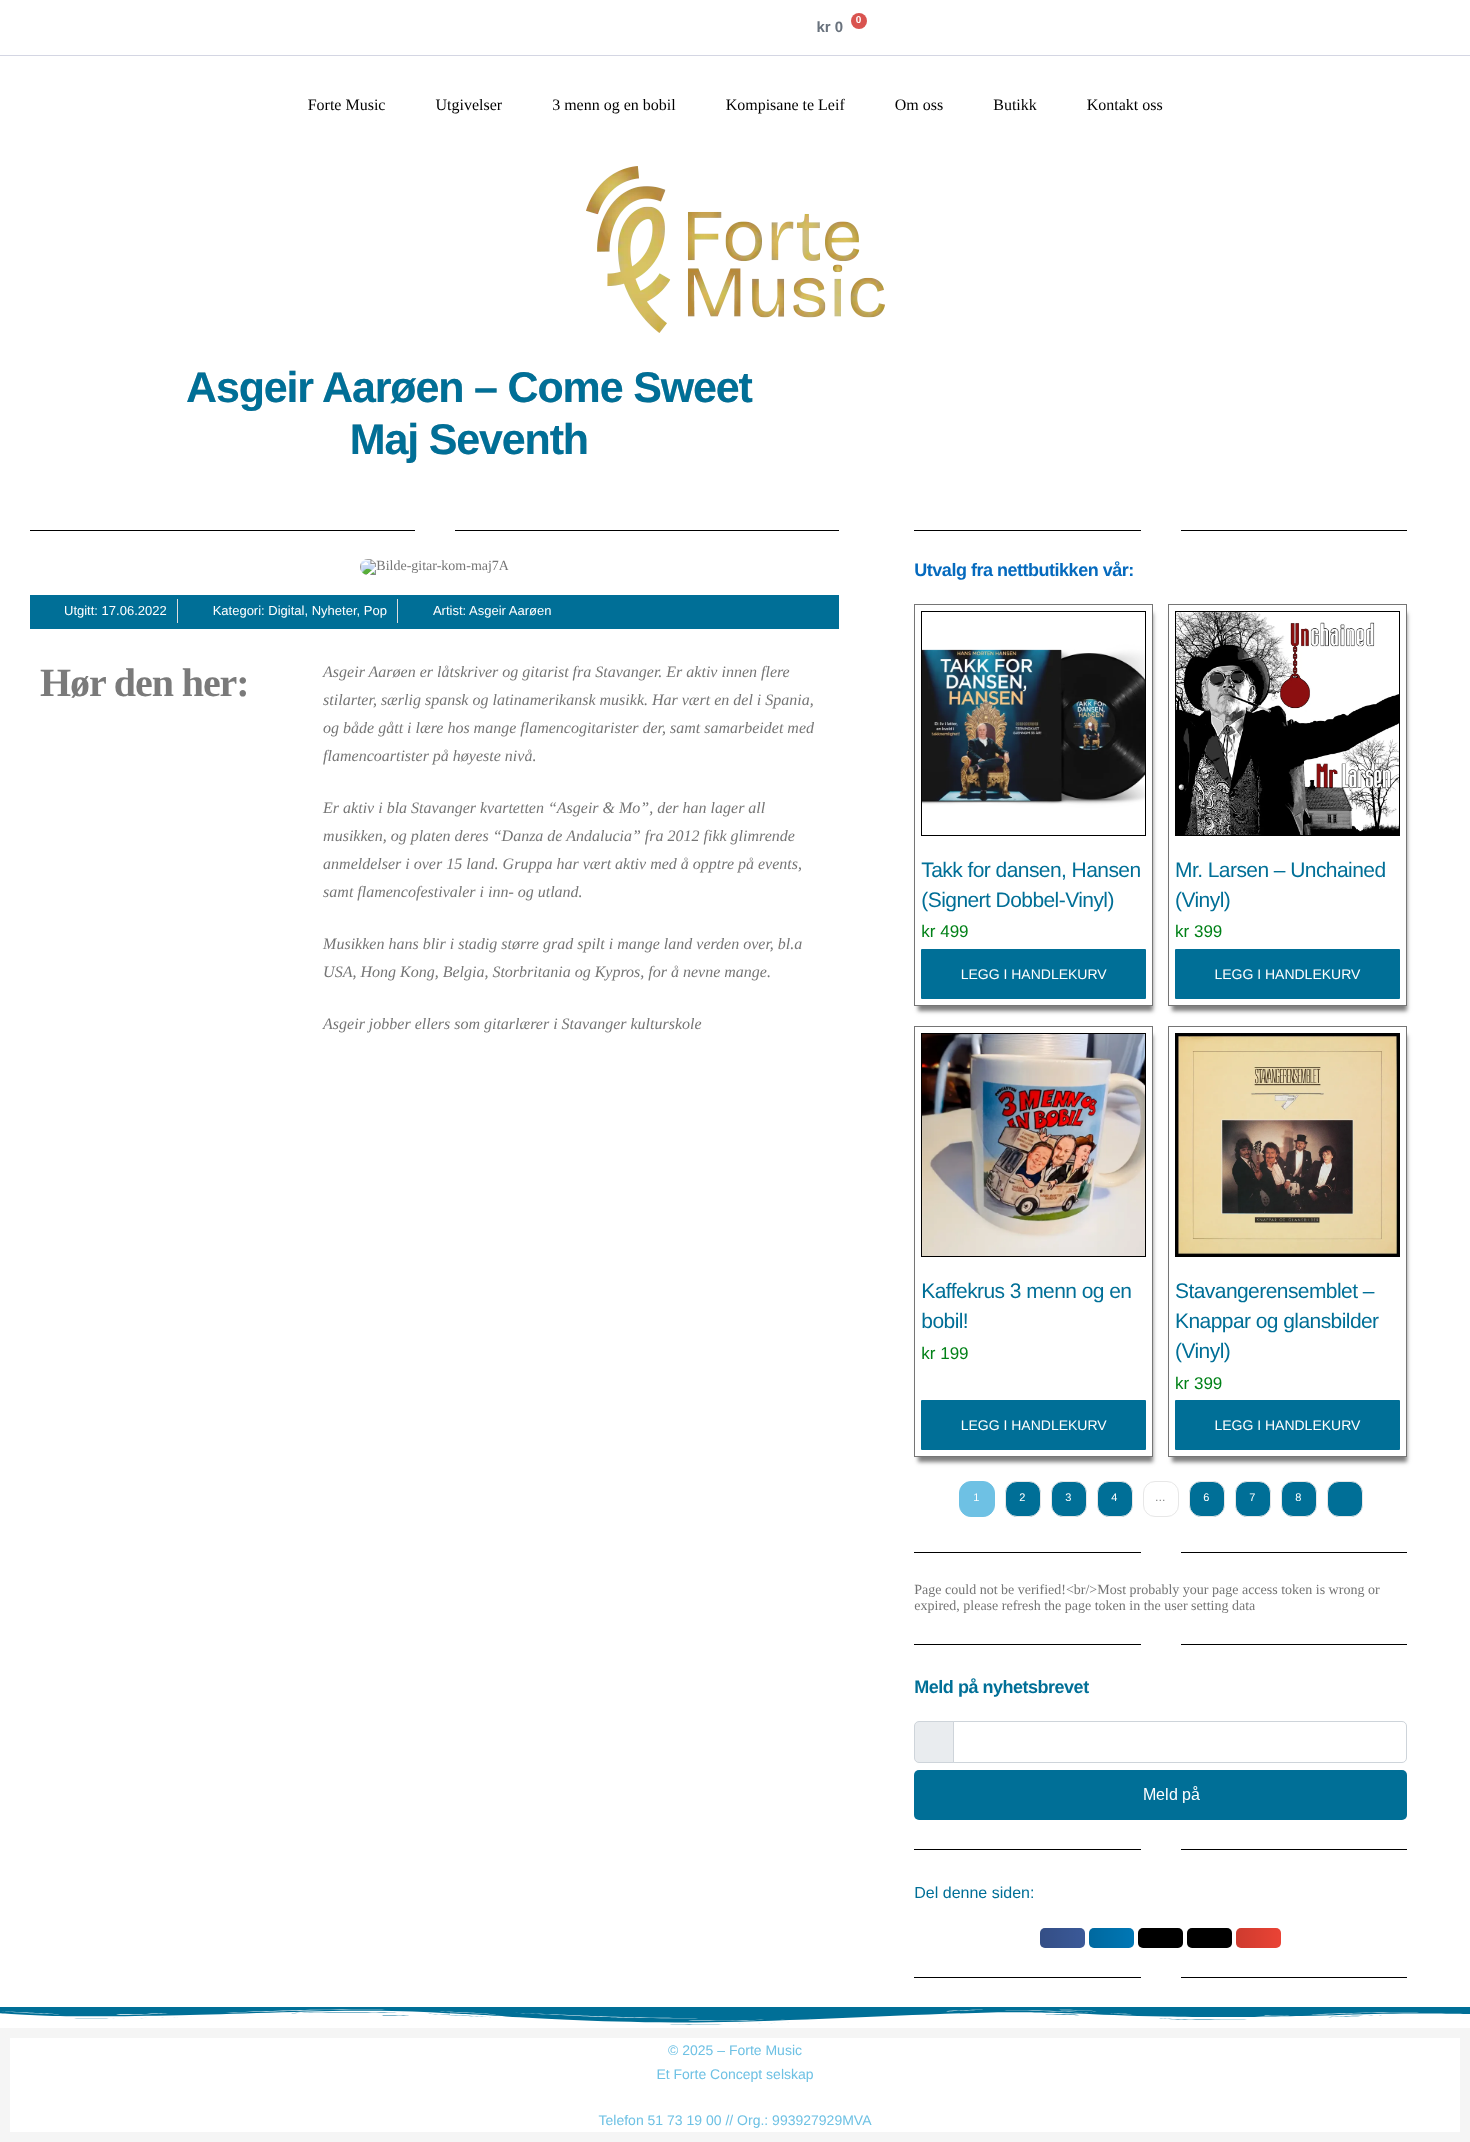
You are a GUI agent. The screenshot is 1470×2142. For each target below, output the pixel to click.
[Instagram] (641, 28)
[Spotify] (721, 28)
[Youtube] (681, 28)
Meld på (1171, 1794)
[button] (1062, 1938)
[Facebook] (601, 28)
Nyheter (334, 610)
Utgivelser (468, 106)
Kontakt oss (1125, 106)
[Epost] (761, 28)
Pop (375, 610)
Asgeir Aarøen (510, 610)
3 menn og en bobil (614, 106)
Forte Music (347, 106)
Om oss (919, 106)
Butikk (1015, 106)
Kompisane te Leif (785, 106)
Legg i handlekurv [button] (1034, 974)
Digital (286, 610)
